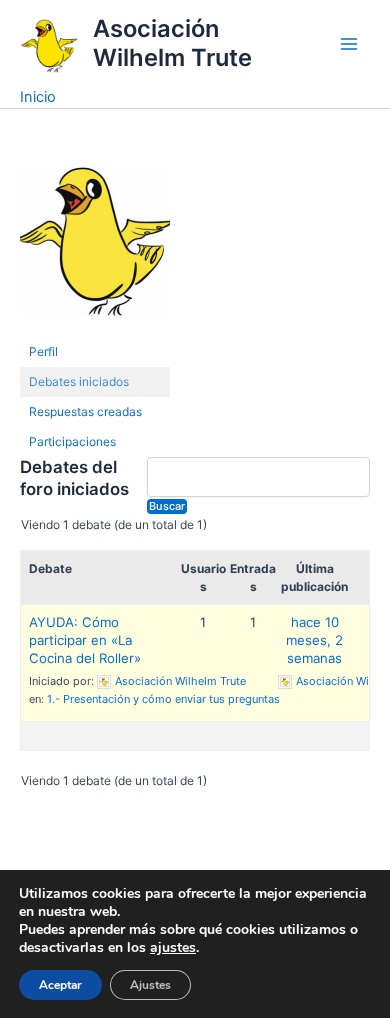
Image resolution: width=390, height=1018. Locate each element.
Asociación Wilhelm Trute (172, 42)
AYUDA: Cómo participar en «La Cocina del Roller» (85, 640)
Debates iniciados (79, 381)
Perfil (43, 351)
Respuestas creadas (85, 411)
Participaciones (72, 441)
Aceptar (60, 985)
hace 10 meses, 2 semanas (314, 640)
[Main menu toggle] (349, 44)
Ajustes (150, 985)
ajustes (173, 948)
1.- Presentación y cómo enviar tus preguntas (163, 699)
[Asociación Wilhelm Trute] (95, 250)
